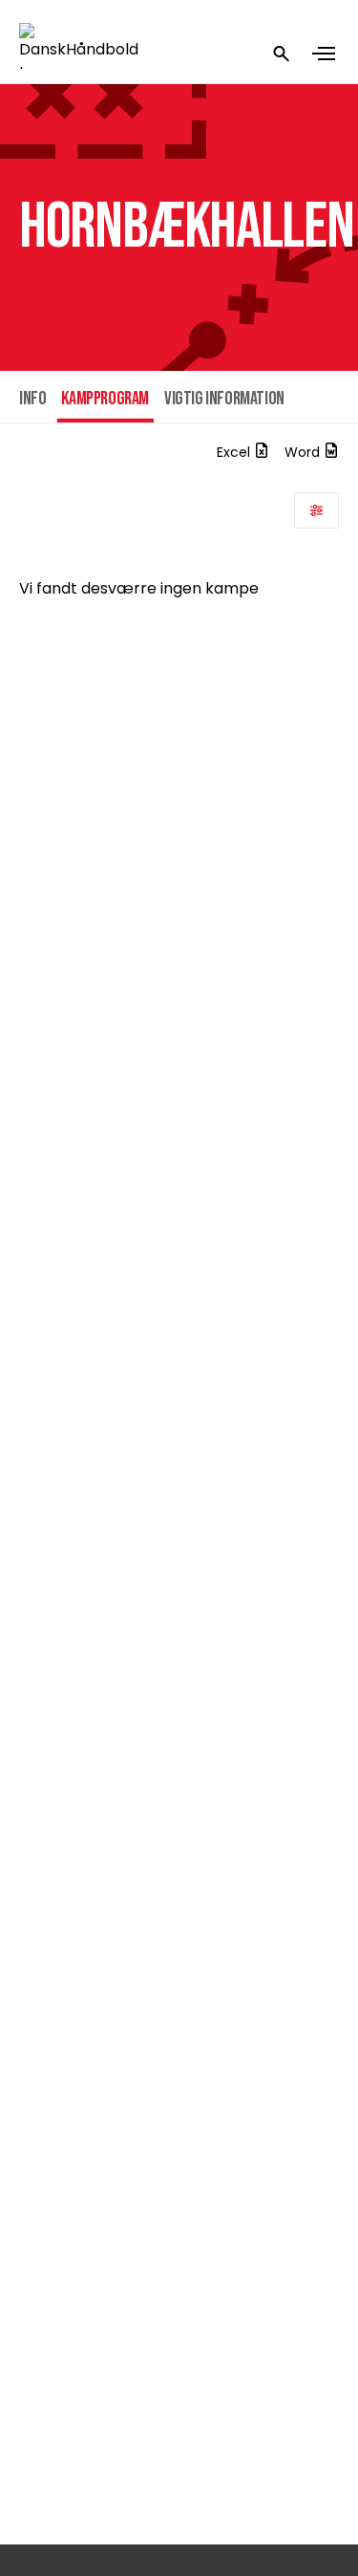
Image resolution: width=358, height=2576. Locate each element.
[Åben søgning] (282, 54)
